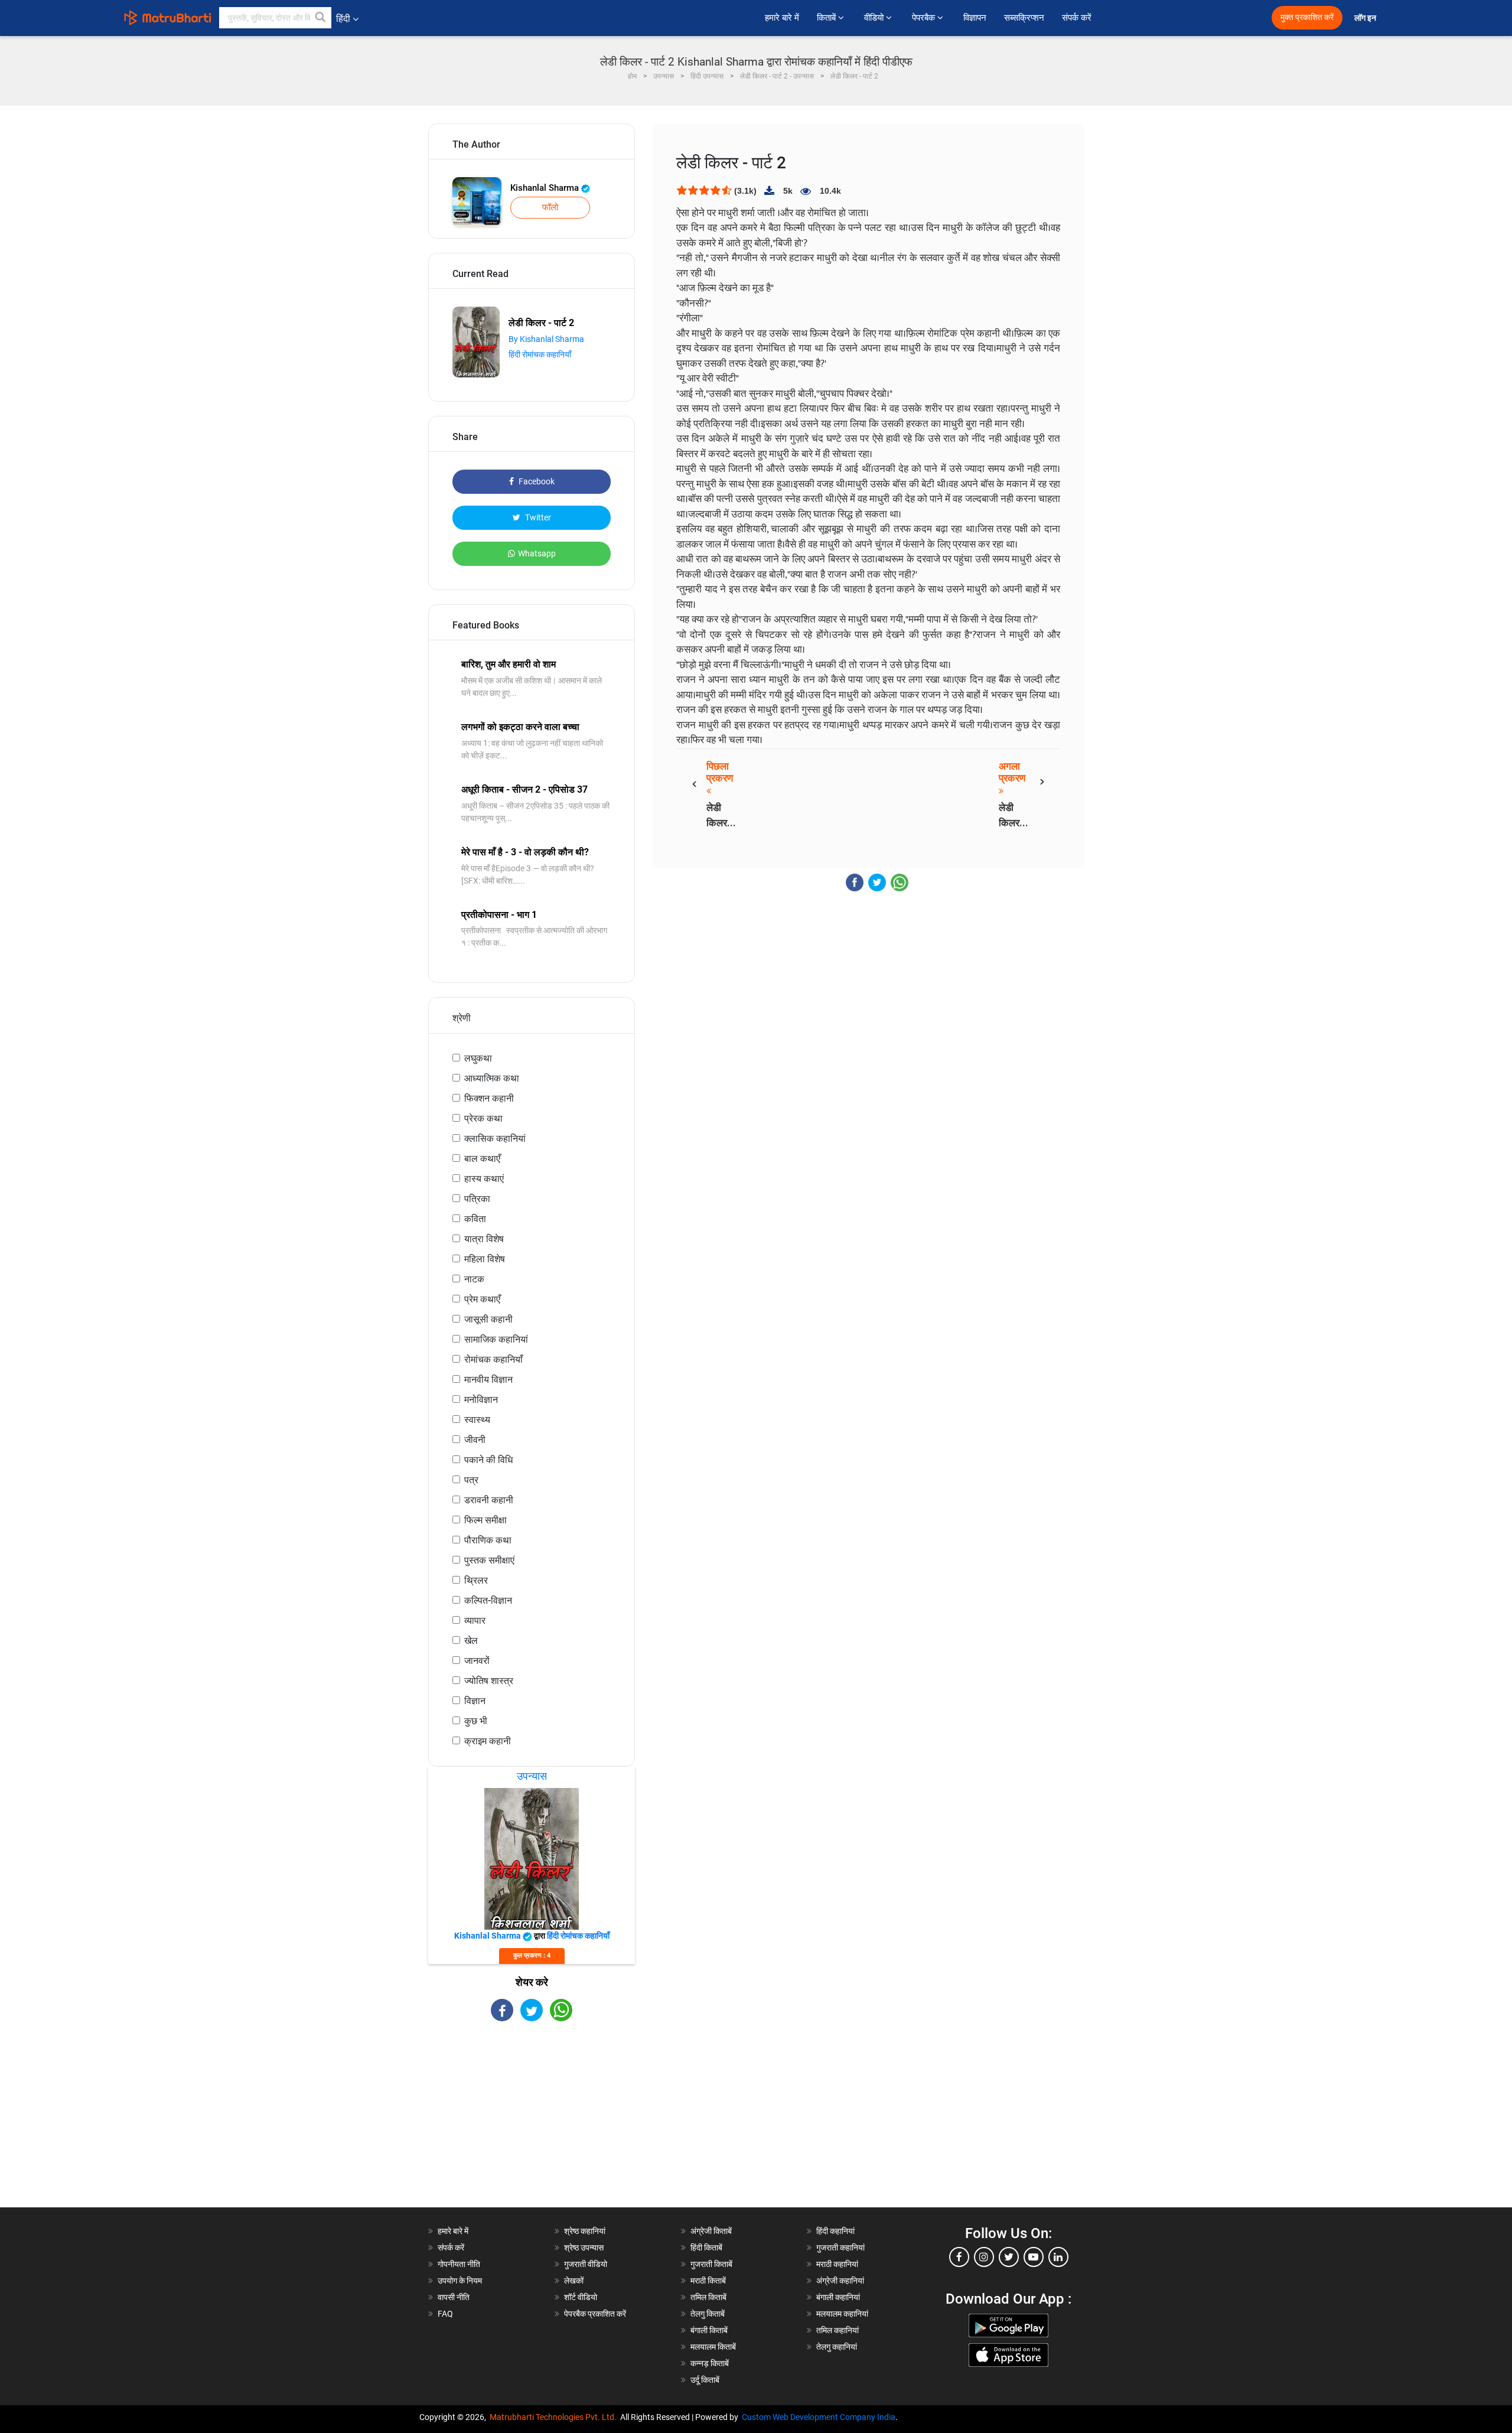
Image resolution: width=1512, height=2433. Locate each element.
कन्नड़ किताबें (710, 2363)
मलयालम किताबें (713, 2347)
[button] (321, 18)
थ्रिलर (476, 1580)
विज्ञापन (975, 18)
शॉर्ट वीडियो (581, 2297)
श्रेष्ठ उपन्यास (584, 2248)
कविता (475, 1219)
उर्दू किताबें (705, 2380)
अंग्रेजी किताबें (711, 2231)
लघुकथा (478, 1058)
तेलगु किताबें (708, 2314)
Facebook (536, 481)
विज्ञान (475, 1701)
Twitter (537, 517)
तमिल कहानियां (838, 2330)
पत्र (471, 1480)
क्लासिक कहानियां (495, 1139)
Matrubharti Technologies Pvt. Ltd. (555, 2417)
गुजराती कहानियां (840, 2248)
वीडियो (875, 18)
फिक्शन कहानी (489, 1098)
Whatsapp (537, 553)
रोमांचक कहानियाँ (493, 1359)
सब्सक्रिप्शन (1024, 18)
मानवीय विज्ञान (488, 1380)
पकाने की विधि (488, 1460)
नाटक (474, 1279)
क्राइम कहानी (488, 1741)
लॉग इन (1366, 18)
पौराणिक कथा (488, 1540)
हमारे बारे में (782, 18)
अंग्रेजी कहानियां (840, 2281)
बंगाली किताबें (709, 2330)
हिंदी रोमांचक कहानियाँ (540, 354)
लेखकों (574, 2281)
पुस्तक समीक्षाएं (489, 1560)
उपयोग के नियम (460, 2281)
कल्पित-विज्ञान (488, 1600)
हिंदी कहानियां (835, 2231)
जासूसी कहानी (488, 1319)
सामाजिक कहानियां (496, 1339)
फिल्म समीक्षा (485, 1520)
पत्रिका (477, 1199)
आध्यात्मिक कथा (492, 1078)
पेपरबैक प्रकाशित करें (595, 2314)
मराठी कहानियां (837, 2264)
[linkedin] (1058, 2257)
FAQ (445, 2314)
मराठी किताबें (708, 2281)
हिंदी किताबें (706, 2248)
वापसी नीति (454, 2297)
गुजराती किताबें (711, 2264)
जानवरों (477, 1661)
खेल (471, 1641)
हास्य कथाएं (484, 1179)
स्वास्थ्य (477, 1420)
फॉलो (550, 207)
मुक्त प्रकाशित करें (1307, 17)
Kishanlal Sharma (546, 188)
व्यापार (475, 1621)
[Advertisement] (532, 2125)
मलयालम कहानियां (842, 2314)
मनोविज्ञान (481, 1400)
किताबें (827, 18)
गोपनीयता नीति (459, 2264)
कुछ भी (476, 1721)
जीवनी (475, 1440)
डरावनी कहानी (489, 1500)
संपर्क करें (1077, 18)
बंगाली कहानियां (838, 2297)
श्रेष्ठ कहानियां (585, 2231)
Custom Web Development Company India (819, 2417)
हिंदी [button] (343, 19)
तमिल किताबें (708, 2297)
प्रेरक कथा (483, 1118)
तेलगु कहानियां (837, 2347)
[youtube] (1034, 2257)
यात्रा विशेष (484, 1239)
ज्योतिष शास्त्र (489, 1681)
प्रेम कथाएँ (482, 1299)
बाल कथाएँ (482, 1159)
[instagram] (984, 2257)
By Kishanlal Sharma (546, 339)
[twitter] (1009, 2257)
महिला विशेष (485, 1259)
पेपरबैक (925, 18)
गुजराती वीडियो (586, 2264)
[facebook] (959, 2257)
